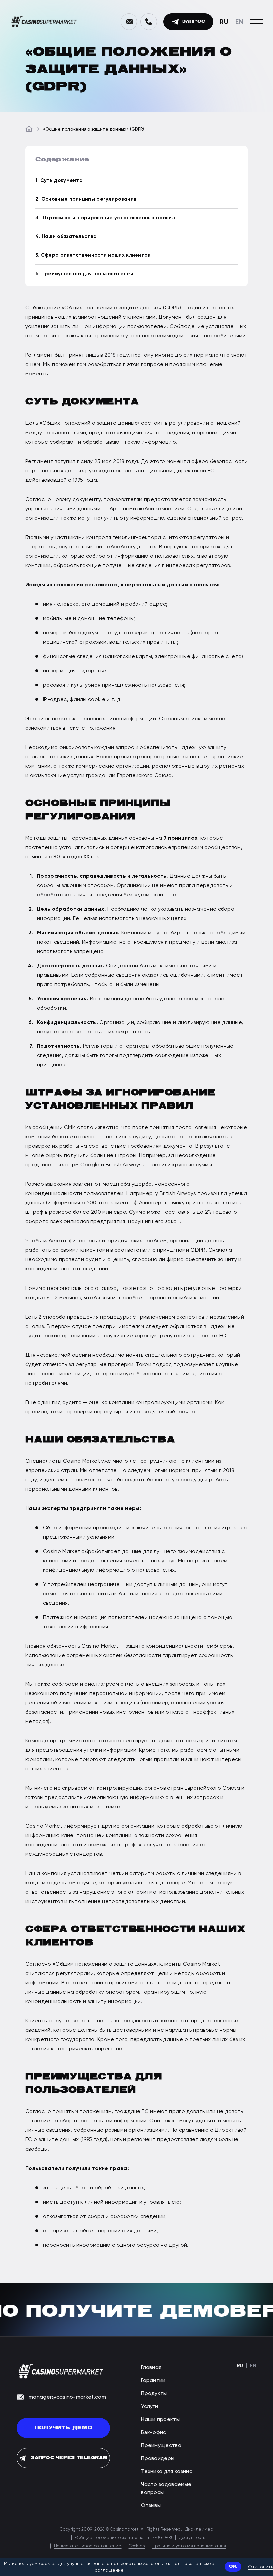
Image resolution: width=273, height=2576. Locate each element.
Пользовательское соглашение (88, 2546)
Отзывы (151, 2505)
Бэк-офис (154, 2432)
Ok (233, 2566)
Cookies (137, 2546)
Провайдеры (158, 2458)
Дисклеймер (199, 2529)
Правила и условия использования (189, 2546)
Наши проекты (160, 2419)
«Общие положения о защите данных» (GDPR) (124, 2537)
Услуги (150, 2406)
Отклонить (261, 2567)
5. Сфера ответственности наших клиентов (93, 255)
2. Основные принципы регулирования (86, 199)
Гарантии (153, 2380)
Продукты (154, 2393)
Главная (151, 2367)
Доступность (192, 2537)
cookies (48, 2563)
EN (239, 22)
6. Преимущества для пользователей (84, 274)
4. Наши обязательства (66, 236)
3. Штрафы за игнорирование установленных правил (105, 218)
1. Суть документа (59, 180)
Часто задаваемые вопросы (166, 2488)
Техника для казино (167, 2471)
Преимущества (161, 2445)
